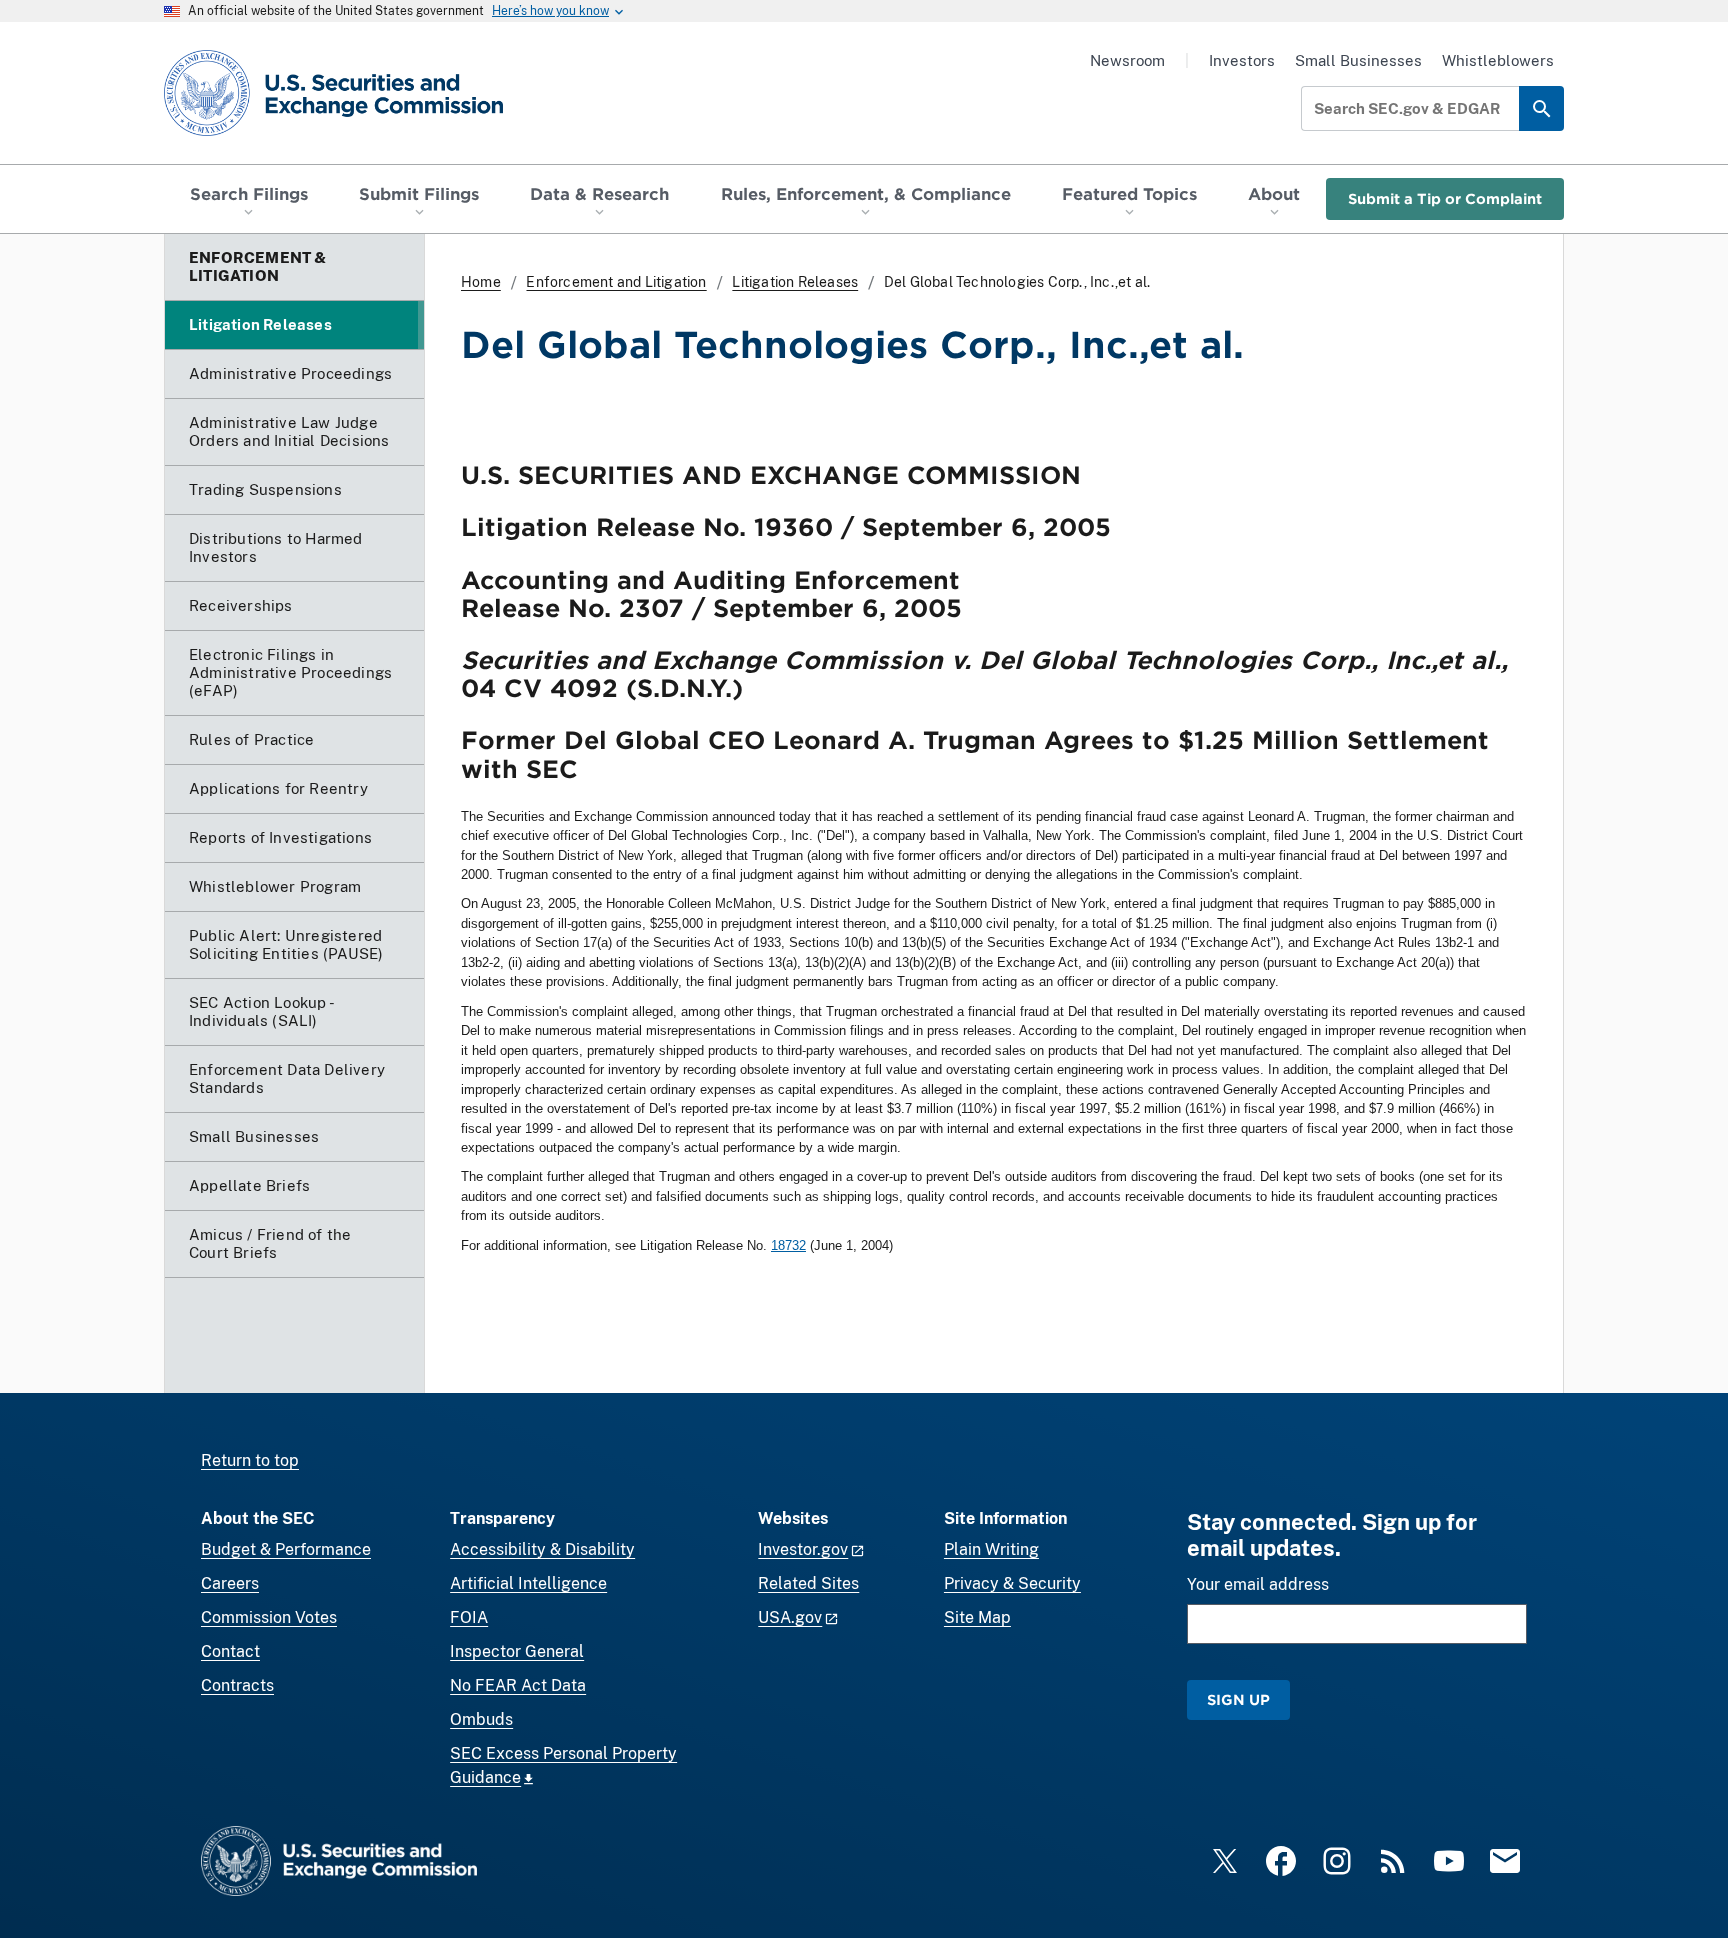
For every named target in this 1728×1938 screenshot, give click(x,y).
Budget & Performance (286, 1549)
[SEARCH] (1541, 108)
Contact (230, 1651)
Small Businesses (1358, 60)
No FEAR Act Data (518, 1685)
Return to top (250, 1460)
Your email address (1258, 1584)
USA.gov (790, 1617)
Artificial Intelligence (528, 1583)
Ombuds (481, 1719)
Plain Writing (991, 1549)
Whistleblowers (1498, 60)
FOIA (469, 1617)
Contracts (237, 1685)
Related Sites (808, 1583)
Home (481, 282)
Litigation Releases (795, 282)
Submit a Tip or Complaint (1445, 198)
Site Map (977, 1617)
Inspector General (517, 1651)
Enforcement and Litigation (616, 282)
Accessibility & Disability (542, 1549)
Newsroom (1127, 60)
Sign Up (1238, 1699)
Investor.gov (803, 1549)
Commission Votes (269, 1617)
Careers (230, 1583)
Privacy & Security (1012, 1583)
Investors (1242, 60)
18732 (788, 1245)
